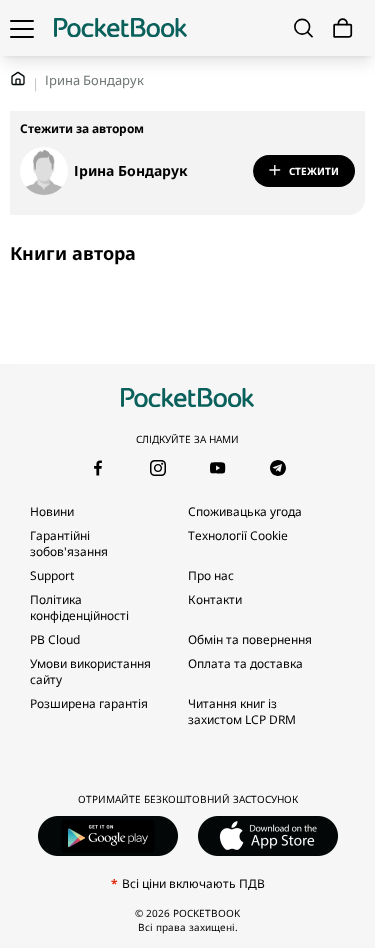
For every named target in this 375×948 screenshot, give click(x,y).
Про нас (211, 575)
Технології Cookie (238, 535)
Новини (52, 511)
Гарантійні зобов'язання (69, 543)
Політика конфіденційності (79, 607)
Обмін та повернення (250, 639)
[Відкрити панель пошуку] (303, 28)
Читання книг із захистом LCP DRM (242, 711)
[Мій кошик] (343, 28)
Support (52, 575)
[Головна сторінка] (120, 28)
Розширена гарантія (89, 703)
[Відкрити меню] (22, 28)
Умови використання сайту (90, 671)
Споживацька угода (245, 511)
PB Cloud (55, 639)
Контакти (215, 599)
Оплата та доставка (245, 663)
